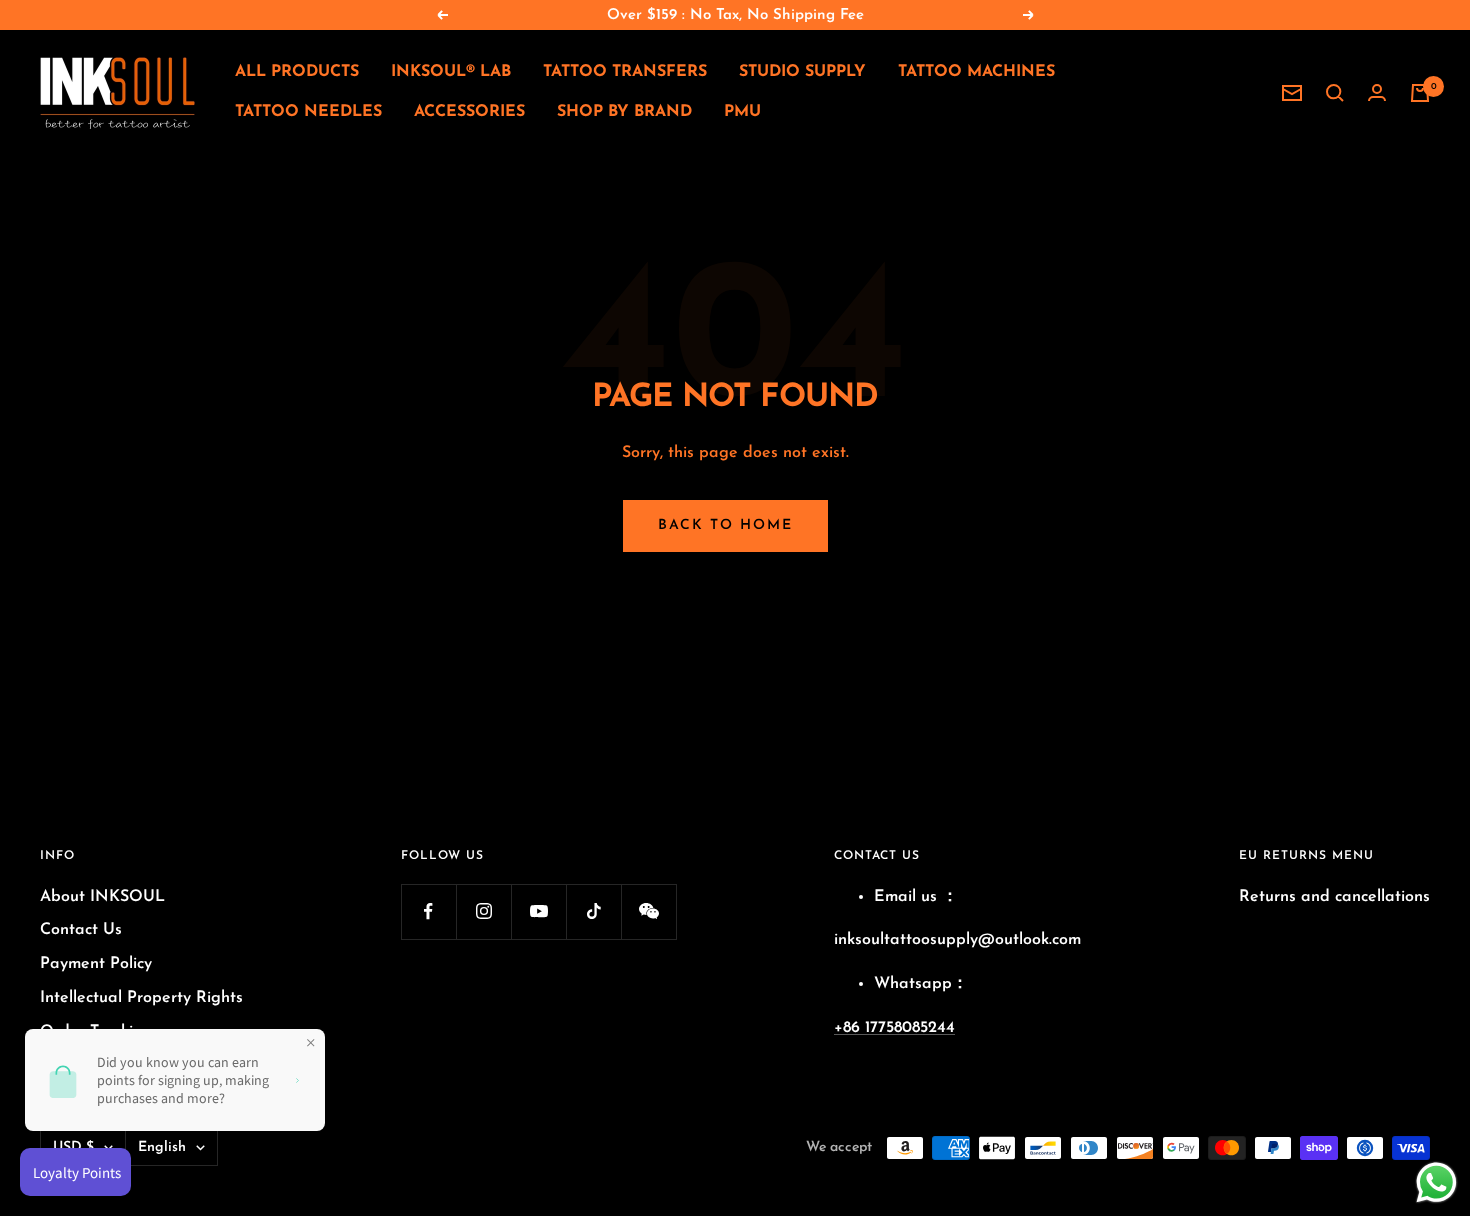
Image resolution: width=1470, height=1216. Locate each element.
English (162, 1147)
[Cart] (1420, 93)
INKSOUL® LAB (451, 72)
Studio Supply (802, 72)
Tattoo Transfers (625, 72)
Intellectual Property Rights (141, 998)
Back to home (725, 525)
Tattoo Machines (976, 72)
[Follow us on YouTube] (538, 911)
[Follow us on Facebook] (428, 911)
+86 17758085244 (894, 1028)
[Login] (1377, 93)
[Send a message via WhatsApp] (1436, 1182)
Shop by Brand (624, 112)
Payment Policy (96, 964)
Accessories (469, 112)
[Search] (1335, 93)
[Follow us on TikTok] (593, 911)
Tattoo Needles (308, 112)
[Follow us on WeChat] (648, 911)
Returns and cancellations (1334, 897)
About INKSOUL (102, 897)
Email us (905, 897)
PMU (742, 112)
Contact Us (81, 930)
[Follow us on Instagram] (483, 911)
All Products (297, 72)
